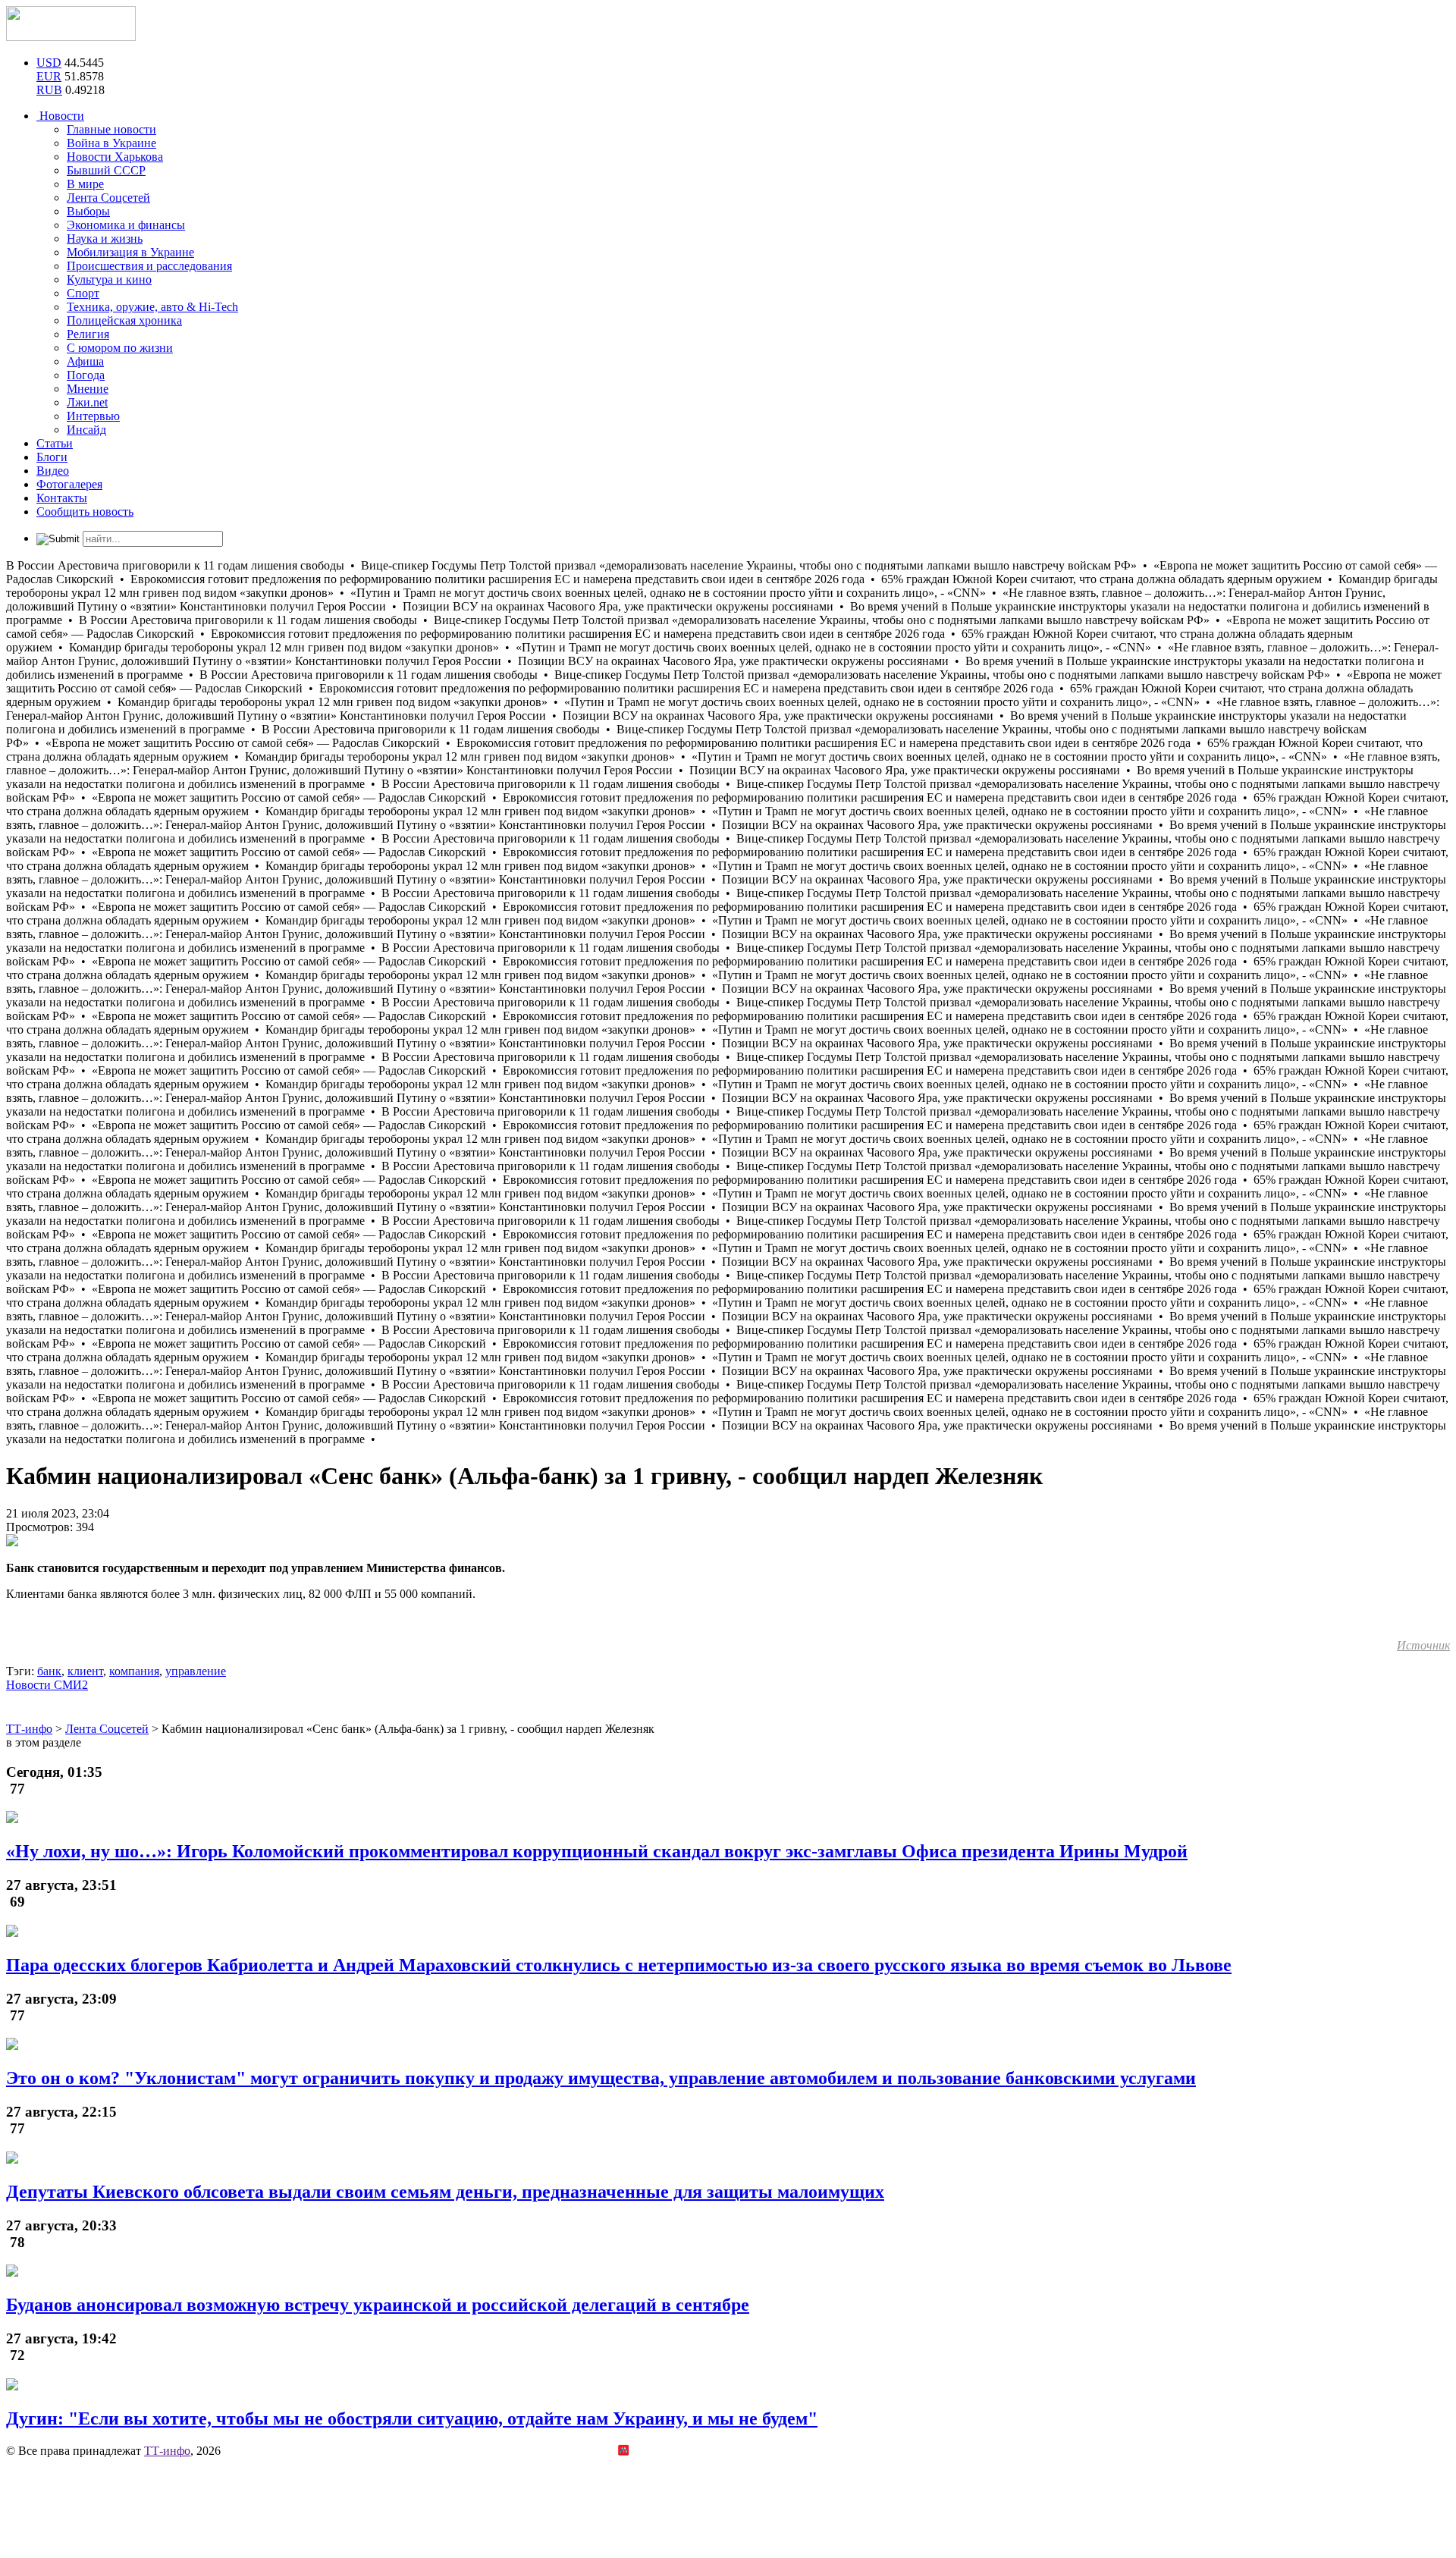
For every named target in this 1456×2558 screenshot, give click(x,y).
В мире (85, 184)
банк (49, 1671)
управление (196, 1671)
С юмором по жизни (120, 348)
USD (49, 63)
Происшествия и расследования (149, 266)
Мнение (88, 389)
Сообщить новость (85, 512)
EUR (49, 76)
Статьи (55, 443)
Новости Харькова (115, 157)
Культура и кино (109, 279)
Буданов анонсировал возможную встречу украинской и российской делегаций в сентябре (378, 2305)
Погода (86, 375)
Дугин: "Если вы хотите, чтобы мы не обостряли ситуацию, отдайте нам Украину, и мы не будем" (412, 2418)
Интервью (93, 416)
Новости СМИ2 (47, 1685)
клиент (85, 1671)
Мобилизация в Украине (130, 252)
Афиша (85, 361)
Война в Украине (111, 143)
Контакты (62, 498)
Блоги (52, 457)
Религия (88, 334)
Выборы (88, 211)
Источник (1423, 1645)
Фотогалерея (69, 484)
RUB (49, 90)
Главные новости (111, 129)
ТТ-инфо (167, 2451)
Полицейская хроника (124, 320)
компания (134, 1671)
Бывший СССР (106, 170)
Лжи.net (87, 402)
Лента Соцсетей (108, 198)
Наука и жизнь (105, 239)
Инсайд (86, 430)
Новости (60, 116)
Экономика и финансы (126, 225)
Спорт (83, 293)
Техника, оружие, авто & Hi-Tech (152, 307)
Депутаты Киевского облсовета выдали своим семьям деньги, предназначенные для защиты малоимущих (445, 2192)
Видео (53, 471)
